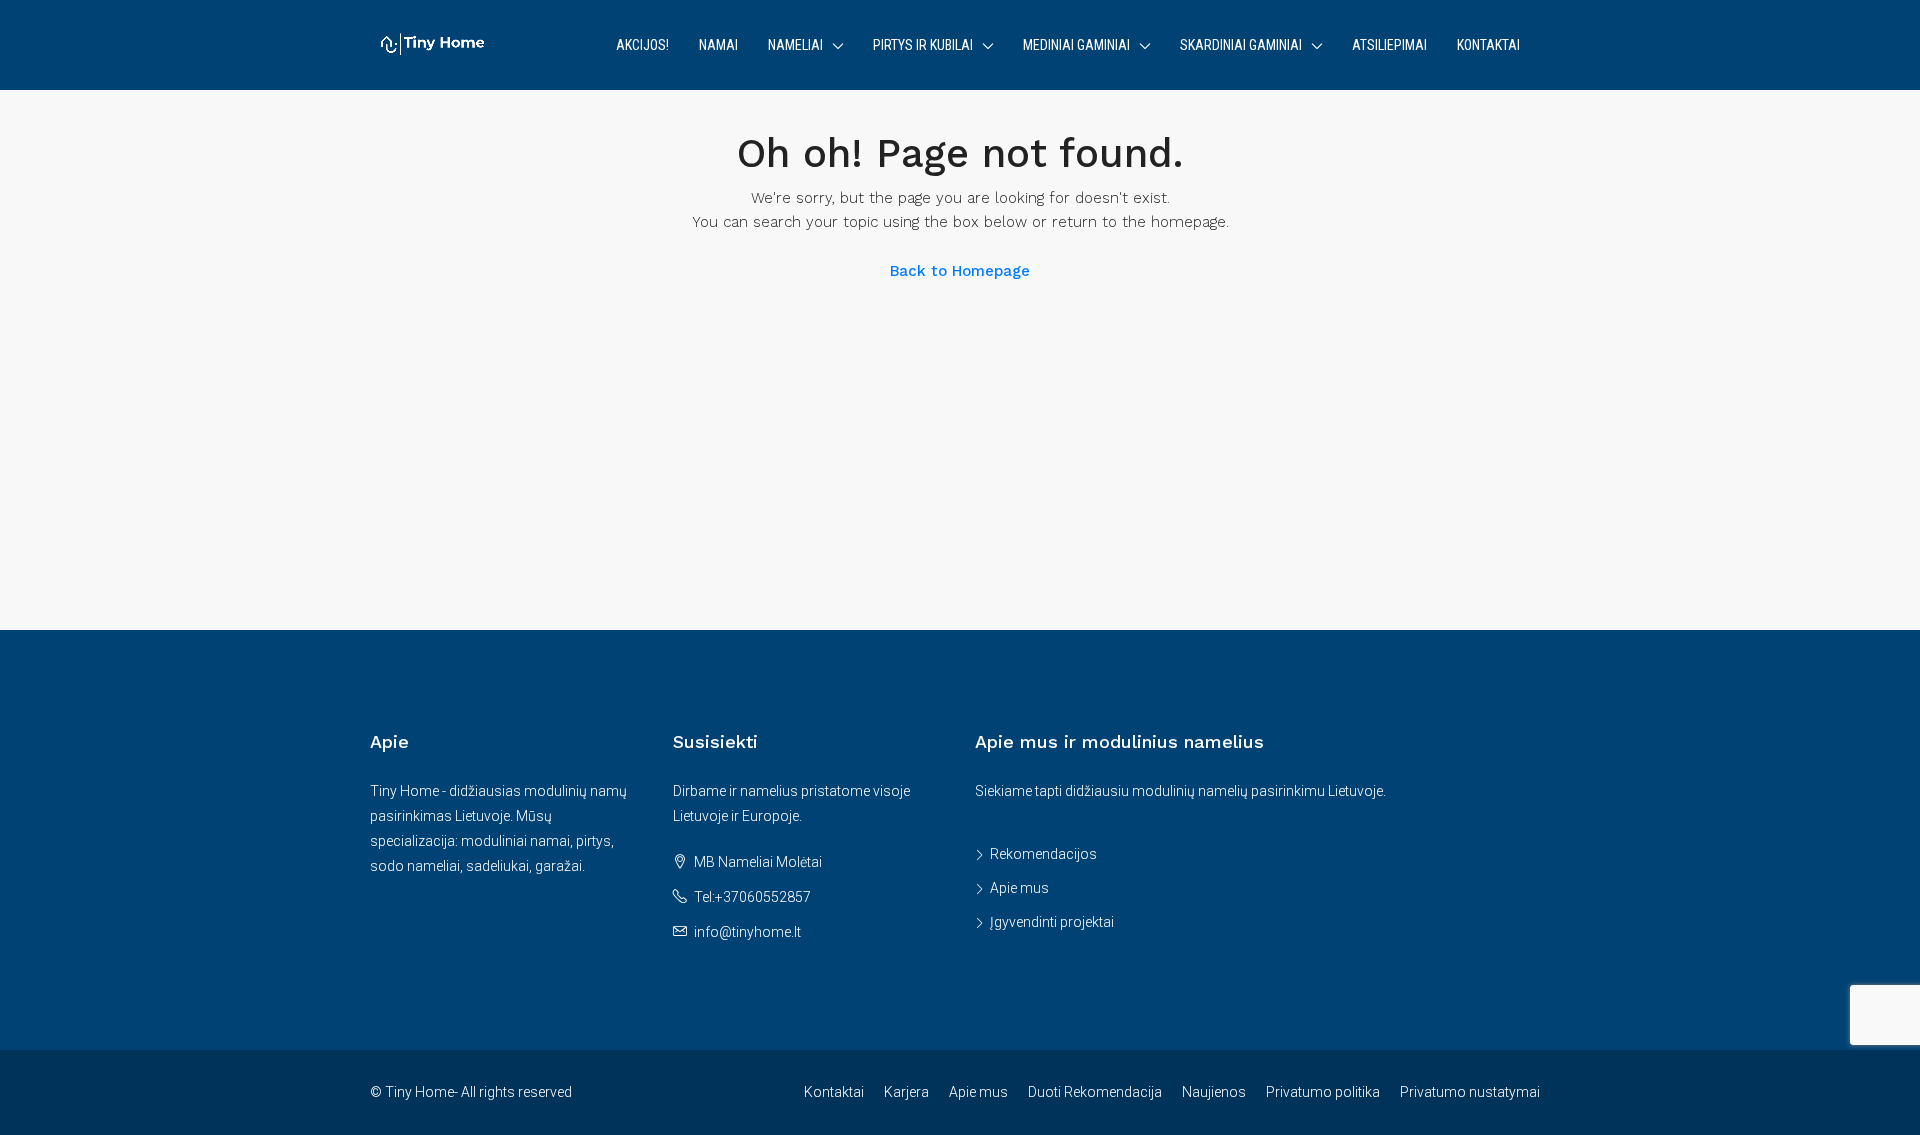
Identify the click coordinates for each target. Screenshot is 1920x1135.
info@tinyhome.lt (747, 932)
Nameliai (795, 45)
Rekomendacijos (1043, 854)
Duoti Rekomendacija (1095, 1092)
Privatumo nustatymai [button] (1470, 1092)
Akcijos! (642, 45)
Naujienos (1214, 1092)
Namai (718, 45)
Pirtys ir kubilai (923, 45)
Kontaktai (1488, 45)
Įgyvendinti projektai (1052, 922)
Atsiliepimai (1389, 45)
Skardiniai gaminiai (1241, 45)
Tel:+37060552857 (752, 897)
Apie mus (1019, 888)
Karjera (906, 1092)
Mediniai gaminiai (1076, 45)
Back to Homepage (960, 271)
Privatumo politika (1323, 1092)
